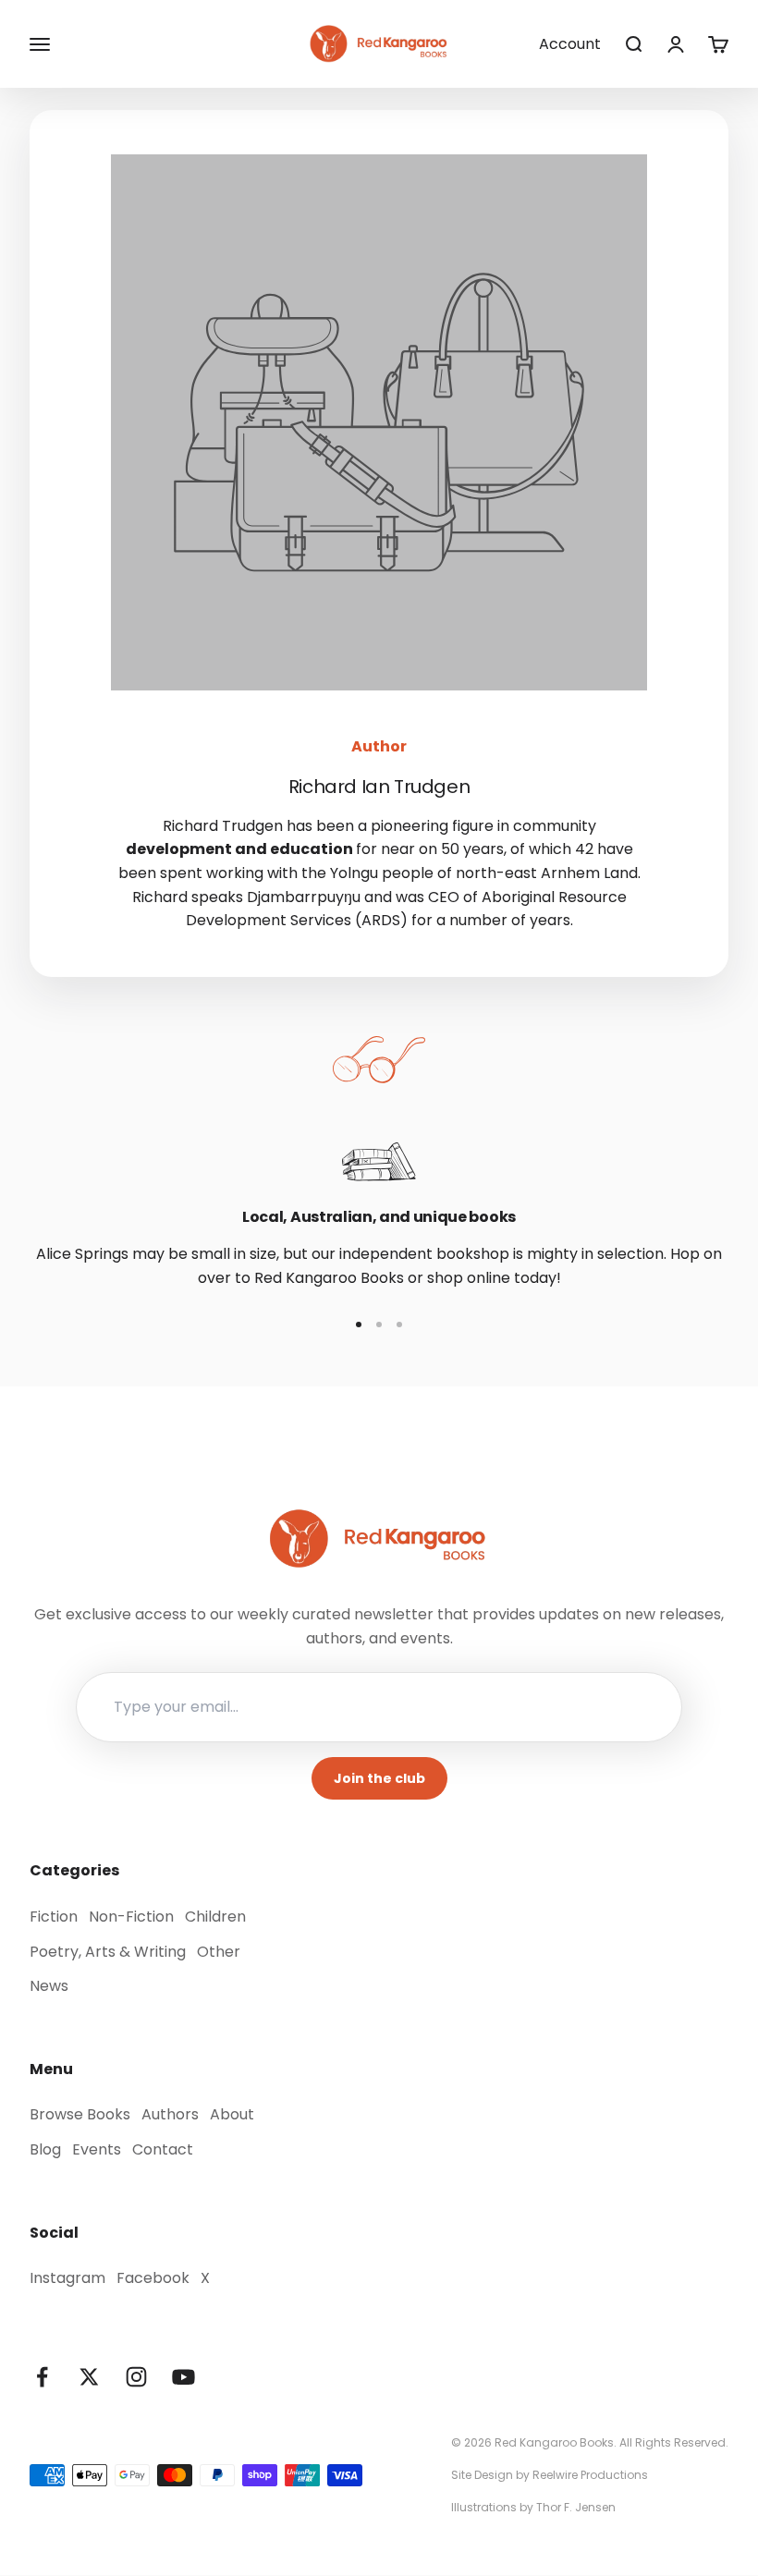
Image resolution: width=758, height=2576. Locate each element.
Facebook (153, 2278)
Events (97, 2149)
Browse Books (80, 2114)
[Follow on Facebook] (42, 2377)
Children (215, 1917)
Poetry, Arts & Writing (108, 1952)
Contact (163, 2149)
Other (219, 1952)
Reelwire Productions (590, 2475)
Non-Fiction (131, 1917)
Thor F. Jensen (576, 2507)
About (232, 2114)
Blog (45, 2149)
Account (570, 44)
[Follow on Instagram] (136, 2377)
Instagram (67, 2278)
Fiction (54, 1917)
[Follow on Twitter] (89, 2377)
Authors (170, 2114)
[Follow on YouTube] (183, 2377)
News (49, 1986)
